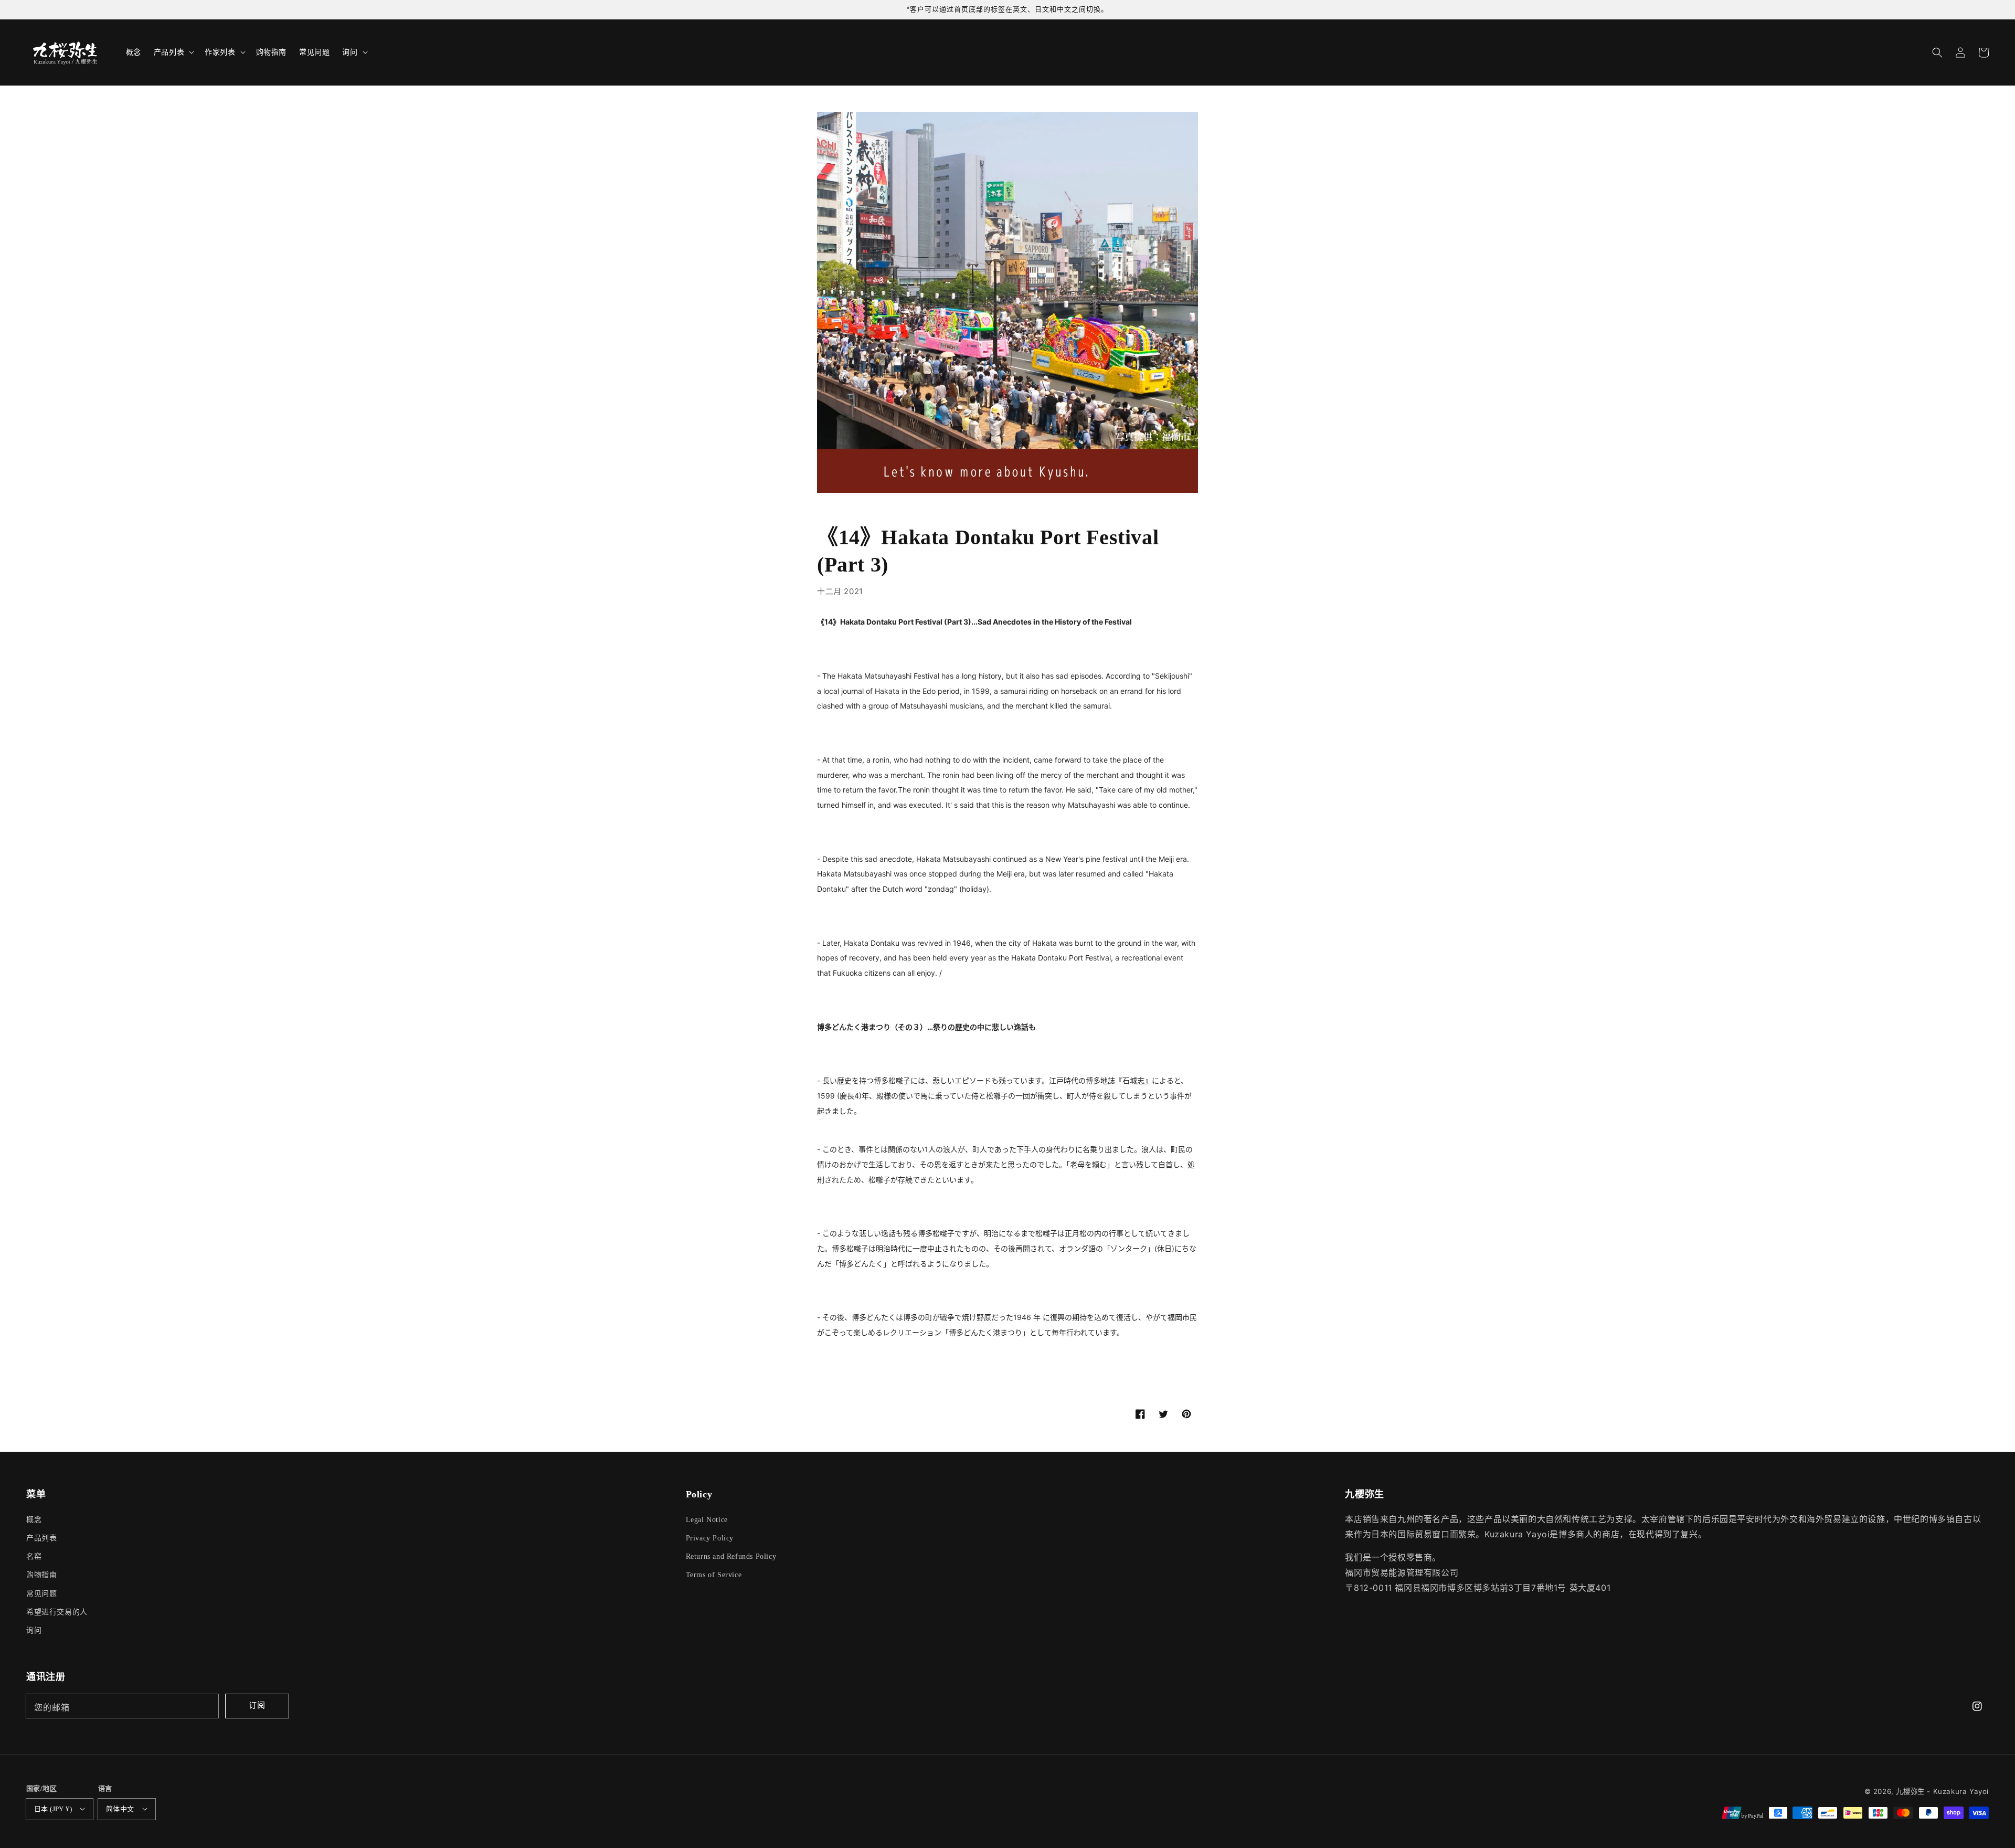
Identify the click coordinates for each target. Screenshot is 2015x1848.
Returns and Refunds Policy (731, 1556)
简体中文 (120, 1809)
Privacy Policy (710, 1538)
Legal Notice (707, 1520)
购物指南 (41, 1575)
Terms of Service (714, 1575)
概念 (34, 1520)
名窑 (34, 1556)
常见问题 (41, 1594)
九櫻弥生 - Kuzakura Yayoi (1942, 1791)
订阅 (257, 1705)
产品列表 (41, 1538)
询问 (34, 1630)
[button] (1937, 52)
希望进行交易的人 (57, 1612)
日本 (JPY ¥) (53, 1809)
